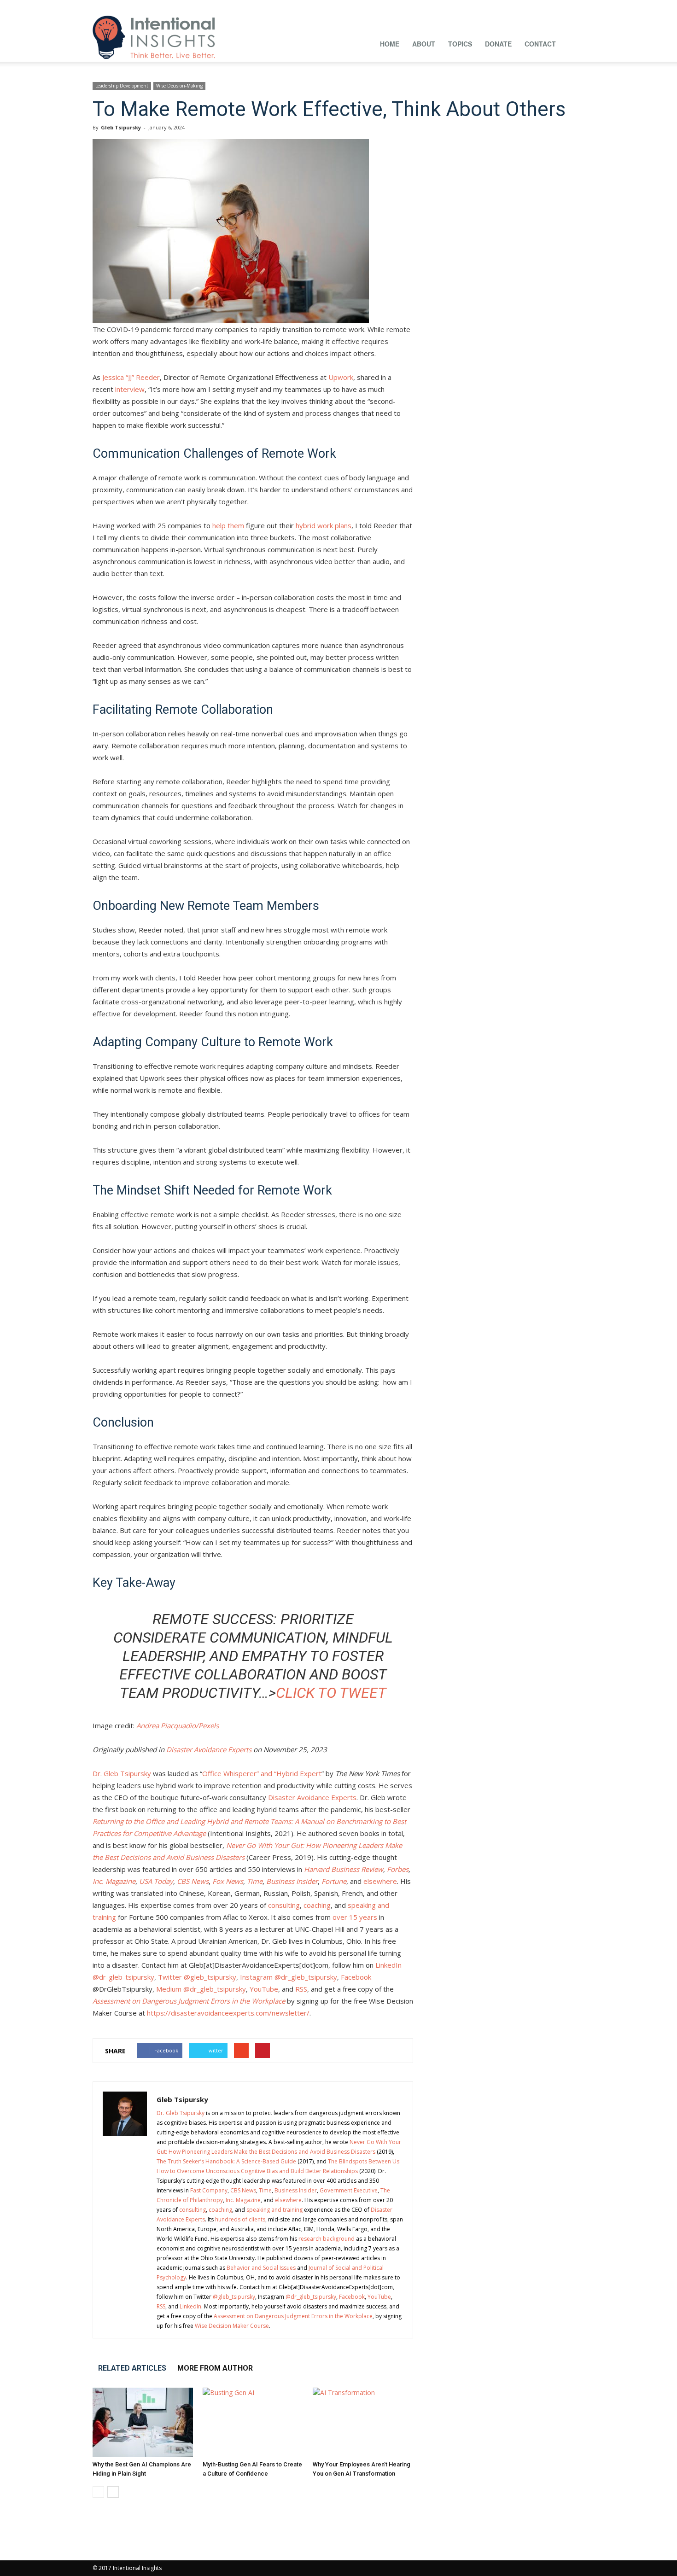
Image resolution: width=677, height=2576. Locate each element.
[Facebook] (471, 6)
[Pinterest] (517, 6)
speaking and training (274, 2210)
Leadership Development (122, 86)
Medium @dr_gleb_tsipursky (200, 1989)
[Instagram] (486, 6)
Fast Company (209, 2190)
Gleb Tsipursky (121, 127)
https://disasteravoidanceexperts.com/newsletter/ (227, 2013)
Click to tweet (331, 1693)
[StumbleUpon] (547, 6)
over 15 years (354, 1917)
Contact (540, 44)
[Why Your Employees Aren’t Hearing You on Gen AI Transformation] (363, 2422)
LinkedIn (190, 2306)
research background (327, 2239)
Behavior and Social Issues (261, 2268)
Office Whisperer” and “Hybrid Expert (262, 1773)
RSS (300, 1989)
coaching (316, 1905)
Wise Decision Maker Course (232, 2326)
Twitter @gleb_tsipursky (196, 1977)
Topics (460, 44)
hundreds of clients (240, 2219)
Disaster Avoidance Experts (209, 1749)
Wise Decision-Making (179, 86)
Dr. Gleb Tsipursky (122, 1773)
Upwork (341, 377)
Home (390, 44)
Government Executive (349, 2190)
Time (265, 2190)
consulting (283, 1905)
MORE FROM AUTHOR (215, 2368)
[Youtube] (578, 6)
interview (130, 389)
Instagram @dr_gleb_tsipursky (288, 1977)
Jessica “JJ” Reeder (131, 377)
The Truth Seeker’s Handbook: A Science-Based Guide (226, 2161)
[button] (573, 43)
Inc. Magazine (243, 2200)
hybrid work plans (324, 525)
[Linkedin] (502, 6)
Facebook (355, 1977)
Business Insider (296, 2190)
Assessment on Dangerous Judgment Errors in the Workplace (293, 2316)
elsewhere (380, 1881)
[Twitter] (562, 6)
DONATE (498, 44)
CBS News (243, 2190)
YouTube (263, 1989)
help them (228, 525)
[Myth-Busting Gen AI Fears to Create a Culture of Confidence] (253, 2422)
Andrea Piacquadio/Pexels (178, 1725)
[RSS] (532, 6)
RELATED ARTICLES (132, 2368)
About (424, 44)
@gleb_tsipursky (234, 2297)
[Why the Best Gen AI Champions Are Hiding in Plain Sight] (143, 2422)
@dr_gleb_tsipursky (311, 2297)
